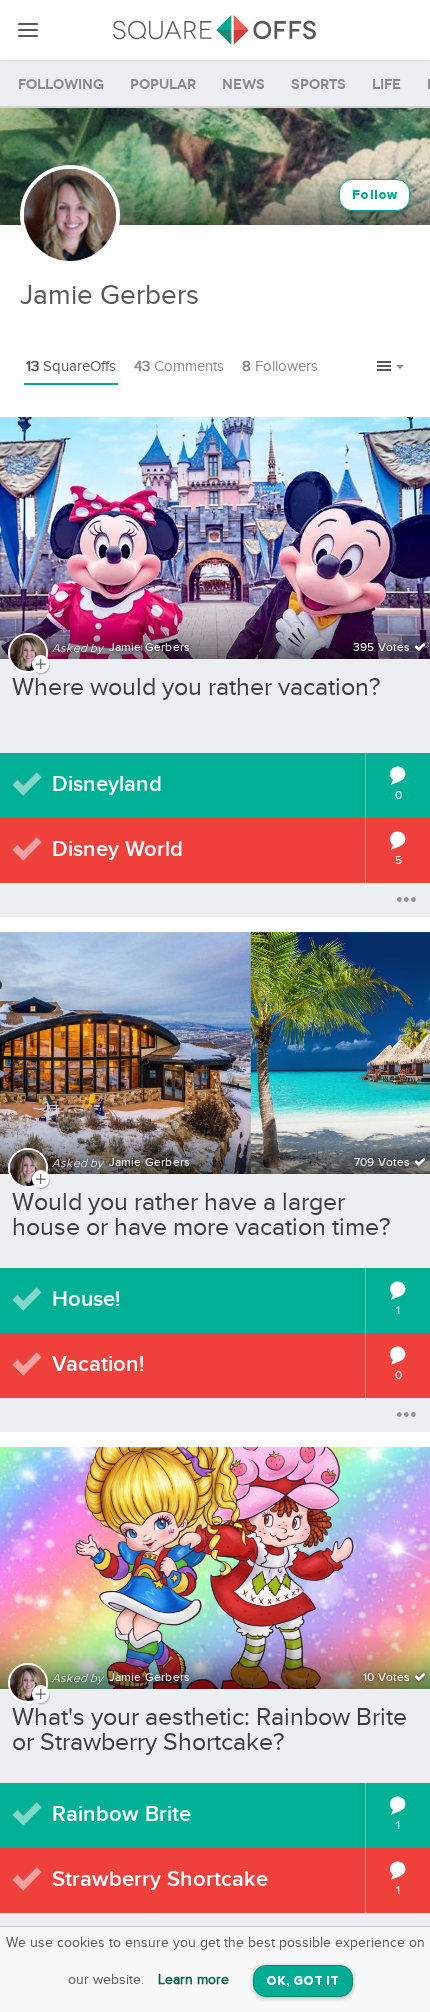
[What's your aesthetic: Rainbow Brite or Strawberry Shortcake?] (215, 1556)
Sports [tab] (318, 84)
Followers (280, 366)
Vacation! (98, 1364)
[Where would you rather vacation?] (215, 526)
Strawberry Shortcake (160, 1879)
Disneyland (107, 784)
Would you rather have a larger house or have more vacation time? (201, 1215)
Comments (179, 366)
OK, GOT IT (303, 1981)
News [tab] (243, 84)
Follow (374, 195)
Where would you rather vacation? (196, 687)
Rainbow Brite (121, 1814)
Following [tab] (61, 84)
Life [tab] (386, 84)
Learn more (193, 1980)
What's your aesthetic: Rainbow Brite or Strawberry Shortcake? (209, 1730)
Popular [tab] (163, 84)
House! (86, 1299)
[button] (390, 368)
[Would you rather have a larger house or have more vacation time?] (215, 1041)
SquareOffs (71, 366)
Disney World (117, 849)
